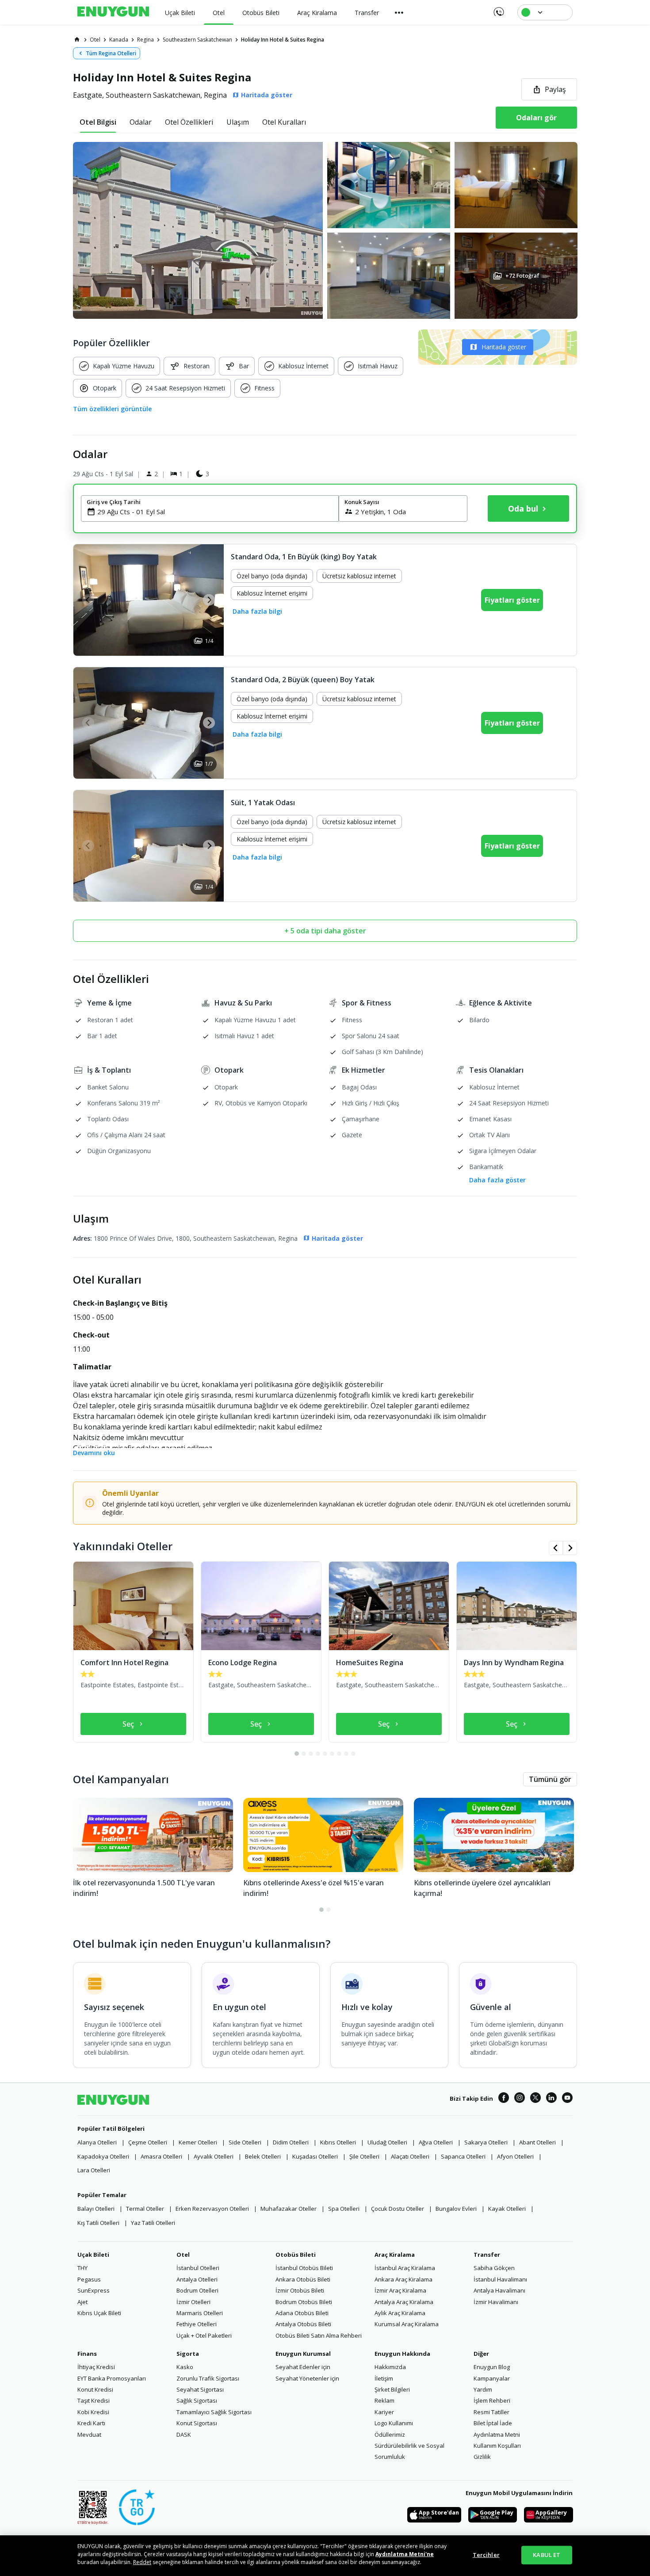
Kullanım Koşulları (497, 2446)
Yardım (483, 2389)
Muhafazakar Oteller (289, 2209)
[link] (77, 39)
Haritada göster (504, 347)
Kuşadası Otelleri (315, 2156)
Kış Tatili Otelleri (98, 2223)
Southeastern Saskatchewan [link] (197, 40)
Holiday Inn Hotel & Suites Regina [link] (283, 40)
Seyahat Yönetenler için (307, 2378)
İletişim (384, 2378)
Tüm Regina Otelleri (111, 53)
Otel (183, 2255)
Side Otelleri (245, 2142)
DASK (184, 2435)
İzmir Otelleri (193, 2302)
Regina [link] (145, 40)
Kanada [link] (119, 40)
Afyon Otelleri (515, 2156)
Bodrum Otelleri (197, 2290)
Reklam (384, 2400)
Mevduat (89, 2435)
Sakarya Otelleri (486, 2142)
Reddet (142, 2562)
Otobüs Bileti (296, 2255)
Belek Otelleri (263, 2156)
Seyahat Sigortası (200, 2389)
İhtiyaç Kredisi (96, 2367)
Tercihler (486, 2555)
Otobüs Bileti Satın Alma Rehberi (319, 2335)
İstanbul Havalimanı (500, 2279)
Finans (87, 2354)
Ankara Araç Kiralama (403, 2279)
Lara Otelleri (94, 2170)
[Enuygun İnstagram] (520, 2099)
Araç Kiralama (395, 2255)
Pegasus (89, 2279)
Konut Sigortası (197, 2423)
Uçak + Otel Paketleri (204, 2335)
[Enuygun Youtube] (567, 2099)
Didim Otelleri (291, 2142)
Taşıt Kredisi (94, 2400)
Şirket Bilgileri (392, 2389)
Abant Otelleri (537, 2142)
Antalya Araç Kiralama (404, 2302)
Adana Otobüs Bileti (302, 2313)
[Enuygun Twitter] (535, 2099)
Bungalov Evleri (456, 2209)
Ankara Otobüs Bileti (303, 2279)
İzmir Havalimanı (496, 2302)
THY (82, 2268)
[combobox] (215, 512)
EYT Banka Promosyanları (112, 2378)
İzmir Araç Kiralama (400, 2290)
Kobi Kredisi (93, 2412)
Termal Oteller (145, 2209)
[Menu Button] (399, 12)
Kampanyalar (492, 2378)
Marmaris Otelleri (200, 2313)
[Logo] (113, 12)
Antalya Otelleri (197, 2279)
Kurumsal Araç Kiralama (407, 2324)
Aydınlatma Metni (497, 2435)
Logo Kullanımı (394, 2423)
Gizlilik (482, 2457)
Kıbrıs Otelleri (338, 2142)
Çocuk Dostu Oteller (398, 2209)
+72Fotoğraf (522, 276)
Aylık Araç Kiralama (400, 2313)
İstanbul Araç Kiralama (405, 2268)
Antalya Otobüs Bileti (303, 2324)
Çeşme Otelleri (148, 2142)
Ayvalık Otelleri (214, 2156)
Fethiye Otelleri (197, 2324)
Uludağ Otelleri (387, 2142)
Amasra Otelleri (161, 2156)
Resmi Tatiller (491, 2412)
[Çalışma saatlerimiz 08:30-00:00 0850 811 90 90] (498, 9)
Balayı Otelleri (96, 2209)
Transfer (487, 2255)
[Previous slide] (88, 600)
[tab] (98, 122)
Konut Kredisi (95, 2389)
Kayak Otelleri (507, 2209)
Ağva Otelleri (436, 2142)
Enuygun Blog (492, 2367)
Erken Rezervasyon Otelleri (212, 2209)
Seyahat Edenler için (303, 2367)
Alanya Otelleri (97, 2142)
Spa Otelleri (344, 2209)
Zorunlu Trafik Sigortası (208, 2378)
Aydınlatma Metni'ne (405, 2554)
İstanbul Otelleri (198, 2268)
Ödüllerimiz (390, 2435)
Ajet (82, 2302)
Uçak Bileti (93, 2255)
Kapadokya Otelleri (103, 2156)
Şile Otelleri (364, 2156)
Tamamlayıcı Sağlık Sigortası (214, 2412)
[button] (325, 230)
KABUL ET (547, 2555)
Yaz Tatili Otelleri (153, 2223)
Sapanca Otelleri (463, 2156)
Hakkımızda (390, 2367)
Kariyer (384, 2412)
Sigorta (188, 2354)
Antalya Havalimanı (499, 2290)
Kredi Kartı (91, 2423)
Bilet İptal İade (493, 2423)
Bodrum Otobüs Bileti (304, 2302)
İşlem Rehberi (492, 2400)
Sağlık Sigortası (197, 2400)
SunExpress (94, 2290)
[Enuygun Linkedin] (551, 2099)
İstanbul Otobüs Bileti (304, 2268)
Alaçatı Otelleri (410, 2156)
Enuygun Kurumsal (303, 2354)
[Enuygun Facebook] (504, 2099)
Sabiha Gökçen (494, 2268)
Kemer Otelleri (198, 2142)
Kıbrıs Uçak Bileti (99, 2313)
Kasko (185, 2367)
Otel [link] (95, 40)
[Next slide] (209, 600)
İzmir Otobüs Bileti (300, 2290)
